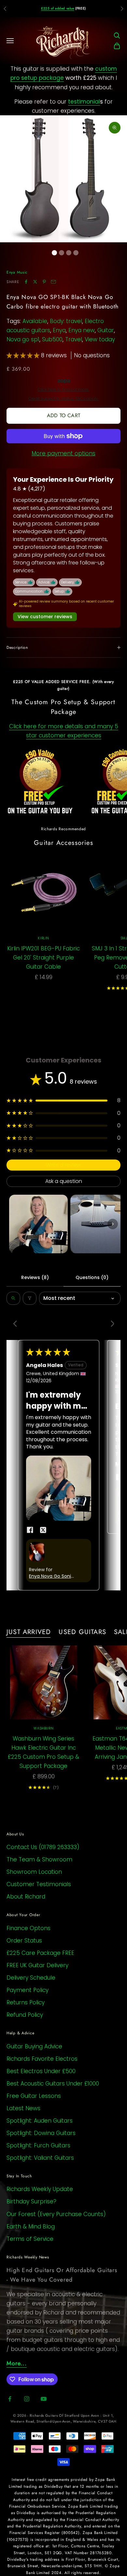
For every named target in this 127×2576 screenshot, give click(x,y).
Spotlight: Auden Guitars (40, 2121)
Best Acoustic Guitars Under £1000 (53, 2084)
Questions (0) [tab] (92, 1277)
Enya (59, 330)
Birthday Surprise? (31, 2201)
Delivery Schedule (31, 1978)
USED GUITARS (82, 1632)
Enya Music (17, 272)
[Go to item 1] (38, 1224)
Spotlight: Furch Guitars (38, 2145)
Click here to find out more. (63, 390)
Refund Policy (25, 2015)
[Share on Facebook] (26, 282)
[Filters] (30, 1298)
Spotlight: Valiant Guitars (40, 2158)
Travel (74, 339)
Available (35, 321)
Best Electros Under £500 (41, 2071)
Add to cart (63, 415)
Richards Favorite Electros (42, 2059)
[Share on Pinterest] (44, 282)
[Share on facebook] (30, 1530)
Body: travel (66, 321)
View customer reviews (45, 617)
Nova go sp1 (23, 339)
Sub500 (52, 339)
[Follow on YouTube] (44, 2399)
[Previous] (17, 1324)
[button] (24, 355)
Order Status (24, 1941)
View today (100, 339)
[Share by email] (53, 282)
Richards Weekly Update (40, 2189)
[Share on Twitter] (35, 282)
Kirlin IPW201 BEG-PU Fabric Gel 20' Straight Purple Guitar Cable (43, 958)
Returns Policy (26, 2002)
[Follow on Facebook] (10, 2399)
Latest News (23, 2108)
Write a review (63, 1165)
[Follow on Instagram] (27, 2399)
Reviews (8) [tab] (35, 1277)
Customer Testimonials (39, 1884)
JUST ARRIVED (29, 1632)
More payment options (63, 453)
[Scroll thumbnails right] (113, 1224)
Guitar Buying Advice (34, 2046)
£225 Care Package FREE (40, 1953)
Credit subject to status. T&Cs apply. (63, 399)
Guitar (106, 330)
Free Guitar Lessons (34, 2096)
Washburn (43, 1728)
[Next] (110, 1324)
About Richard (26, 1897)
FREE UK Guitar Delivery (37, 1965)
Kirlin (43, 938)
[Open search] (13, 1298)
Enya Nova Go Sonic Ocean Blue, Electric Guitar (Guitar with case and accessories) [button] (52, 1576)
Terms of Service (30, 2239)
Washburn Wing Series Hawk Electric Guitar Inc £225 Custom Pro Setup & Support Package (43, 1752)
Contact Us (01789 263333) (43, 1847)
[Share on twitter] (43, 1530)
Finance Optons (28, 1928)
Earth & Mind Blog (31, 2227)
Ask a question (64, 1181)
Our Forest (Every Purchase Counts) (56, 2214)
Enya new (82, 330)
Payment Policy (28, 1990)
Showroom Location (34, 1872)
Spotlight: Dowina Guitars (41, 2133)
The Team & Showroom (39, 1859)
